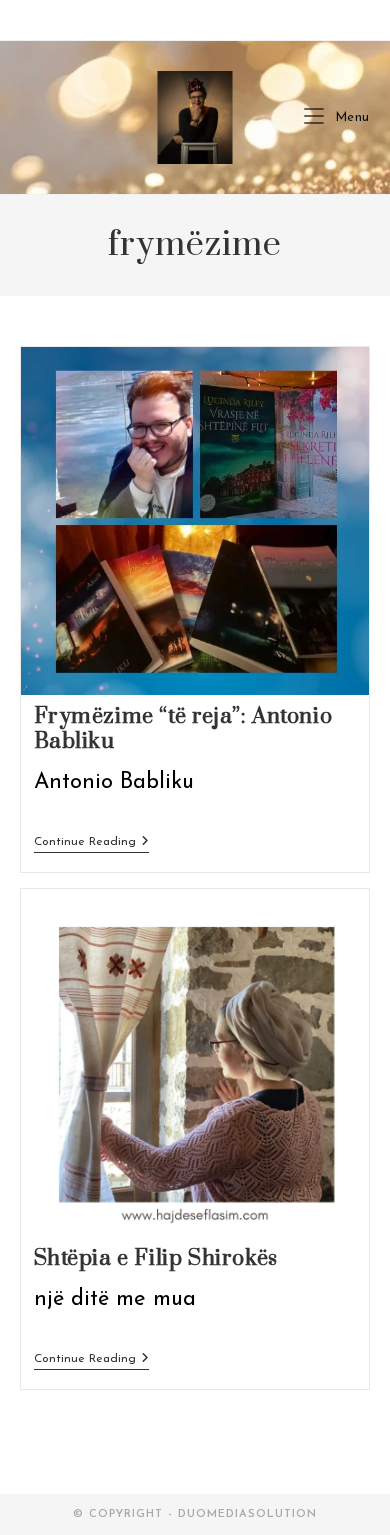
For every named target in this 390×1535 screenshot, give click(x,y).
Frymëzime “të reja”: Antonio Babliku (183, 729)
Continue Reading (91, 843)
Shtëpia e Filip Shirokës (156, 1258)
